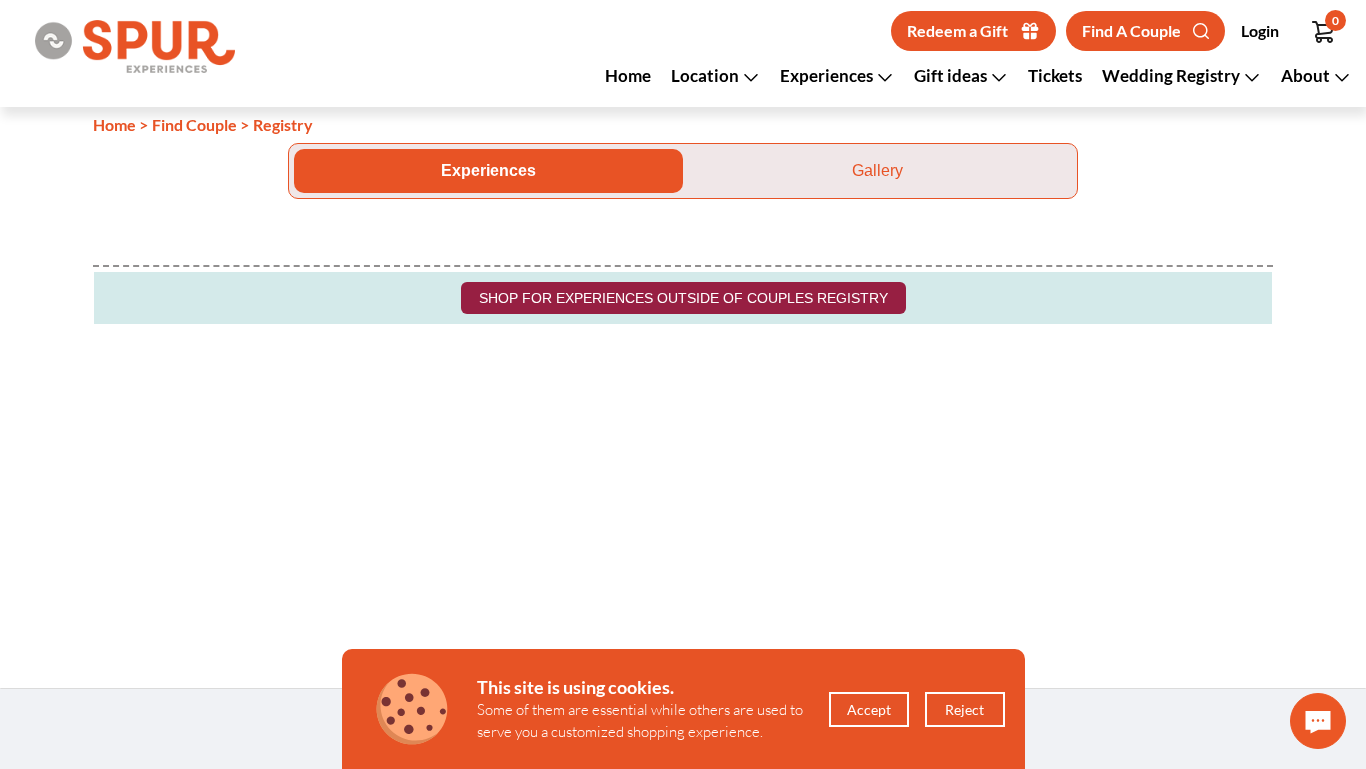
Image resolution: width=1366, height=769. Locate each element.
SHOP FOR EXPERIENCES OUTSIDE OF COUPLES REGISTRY (683, 298)
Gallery (877, 170)
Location (706, 75)
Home (628, 75)
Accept (869, 709)
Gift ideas (952, 75)
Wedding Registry (1172, 75)
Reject (964, 709)
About (1307, 75)
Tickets (1055, 75)
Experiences (828, 75)
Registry (283, 124)
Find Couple (194, 124)
